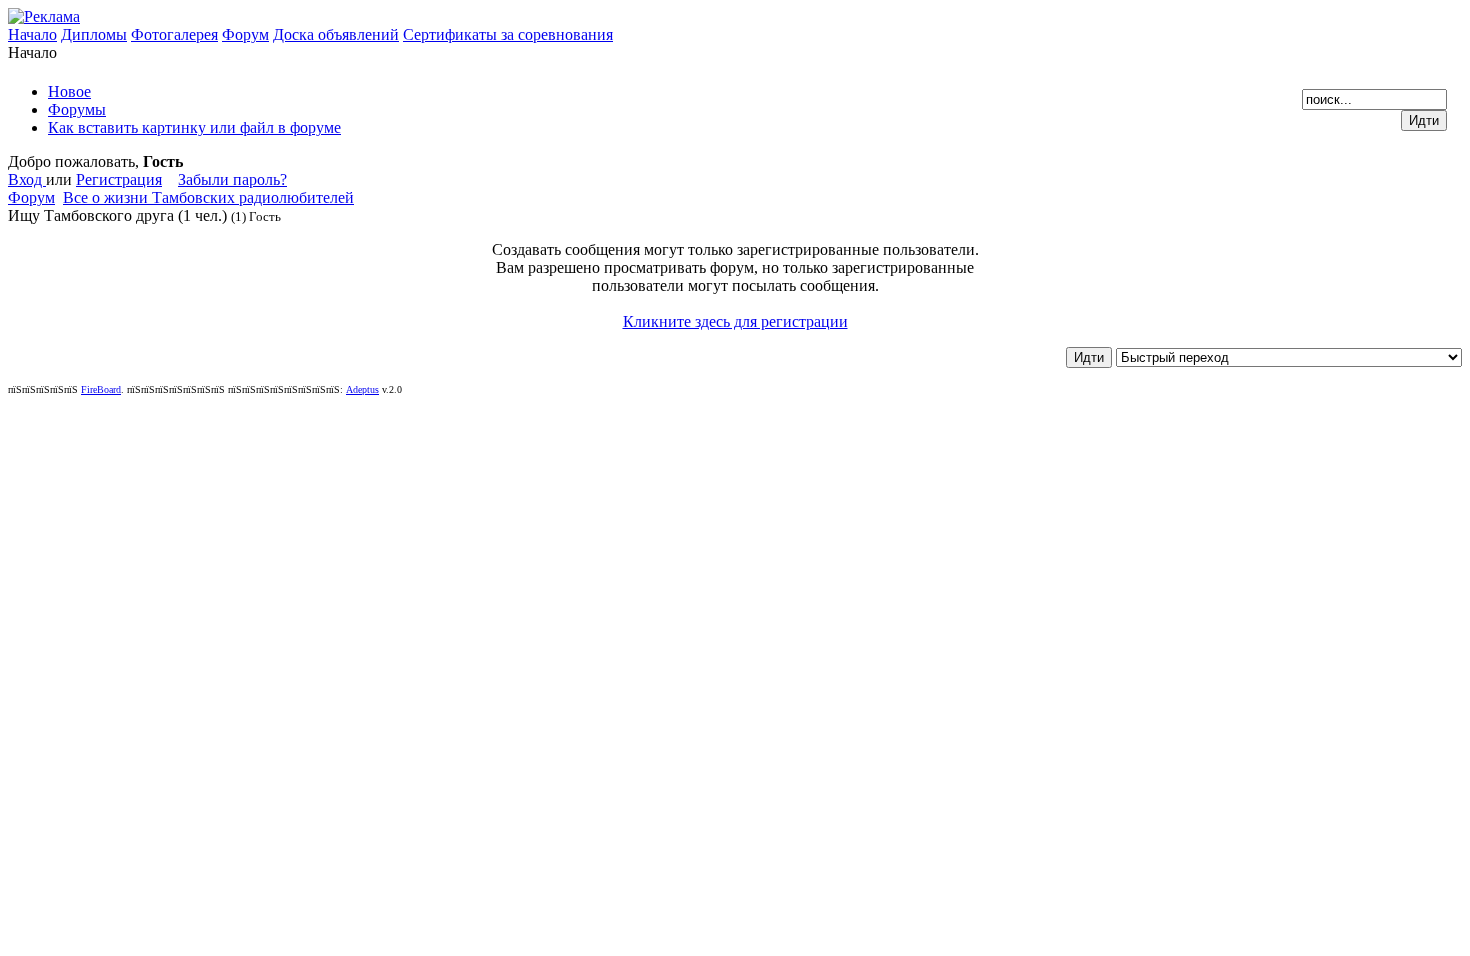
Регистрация (119, 179)
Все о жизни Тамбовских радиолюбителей (208, 197)
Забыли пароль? (232, 179)
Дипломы (94, 34)
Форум (245, 34)
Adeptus (362, 389)
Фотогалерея (174, 34)
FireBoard (101, 389)
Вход (27, 179)
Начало (32, 34)
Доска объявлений (336, 34)
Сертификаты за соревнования (508, 34)
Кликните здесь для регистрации (735, 321)
